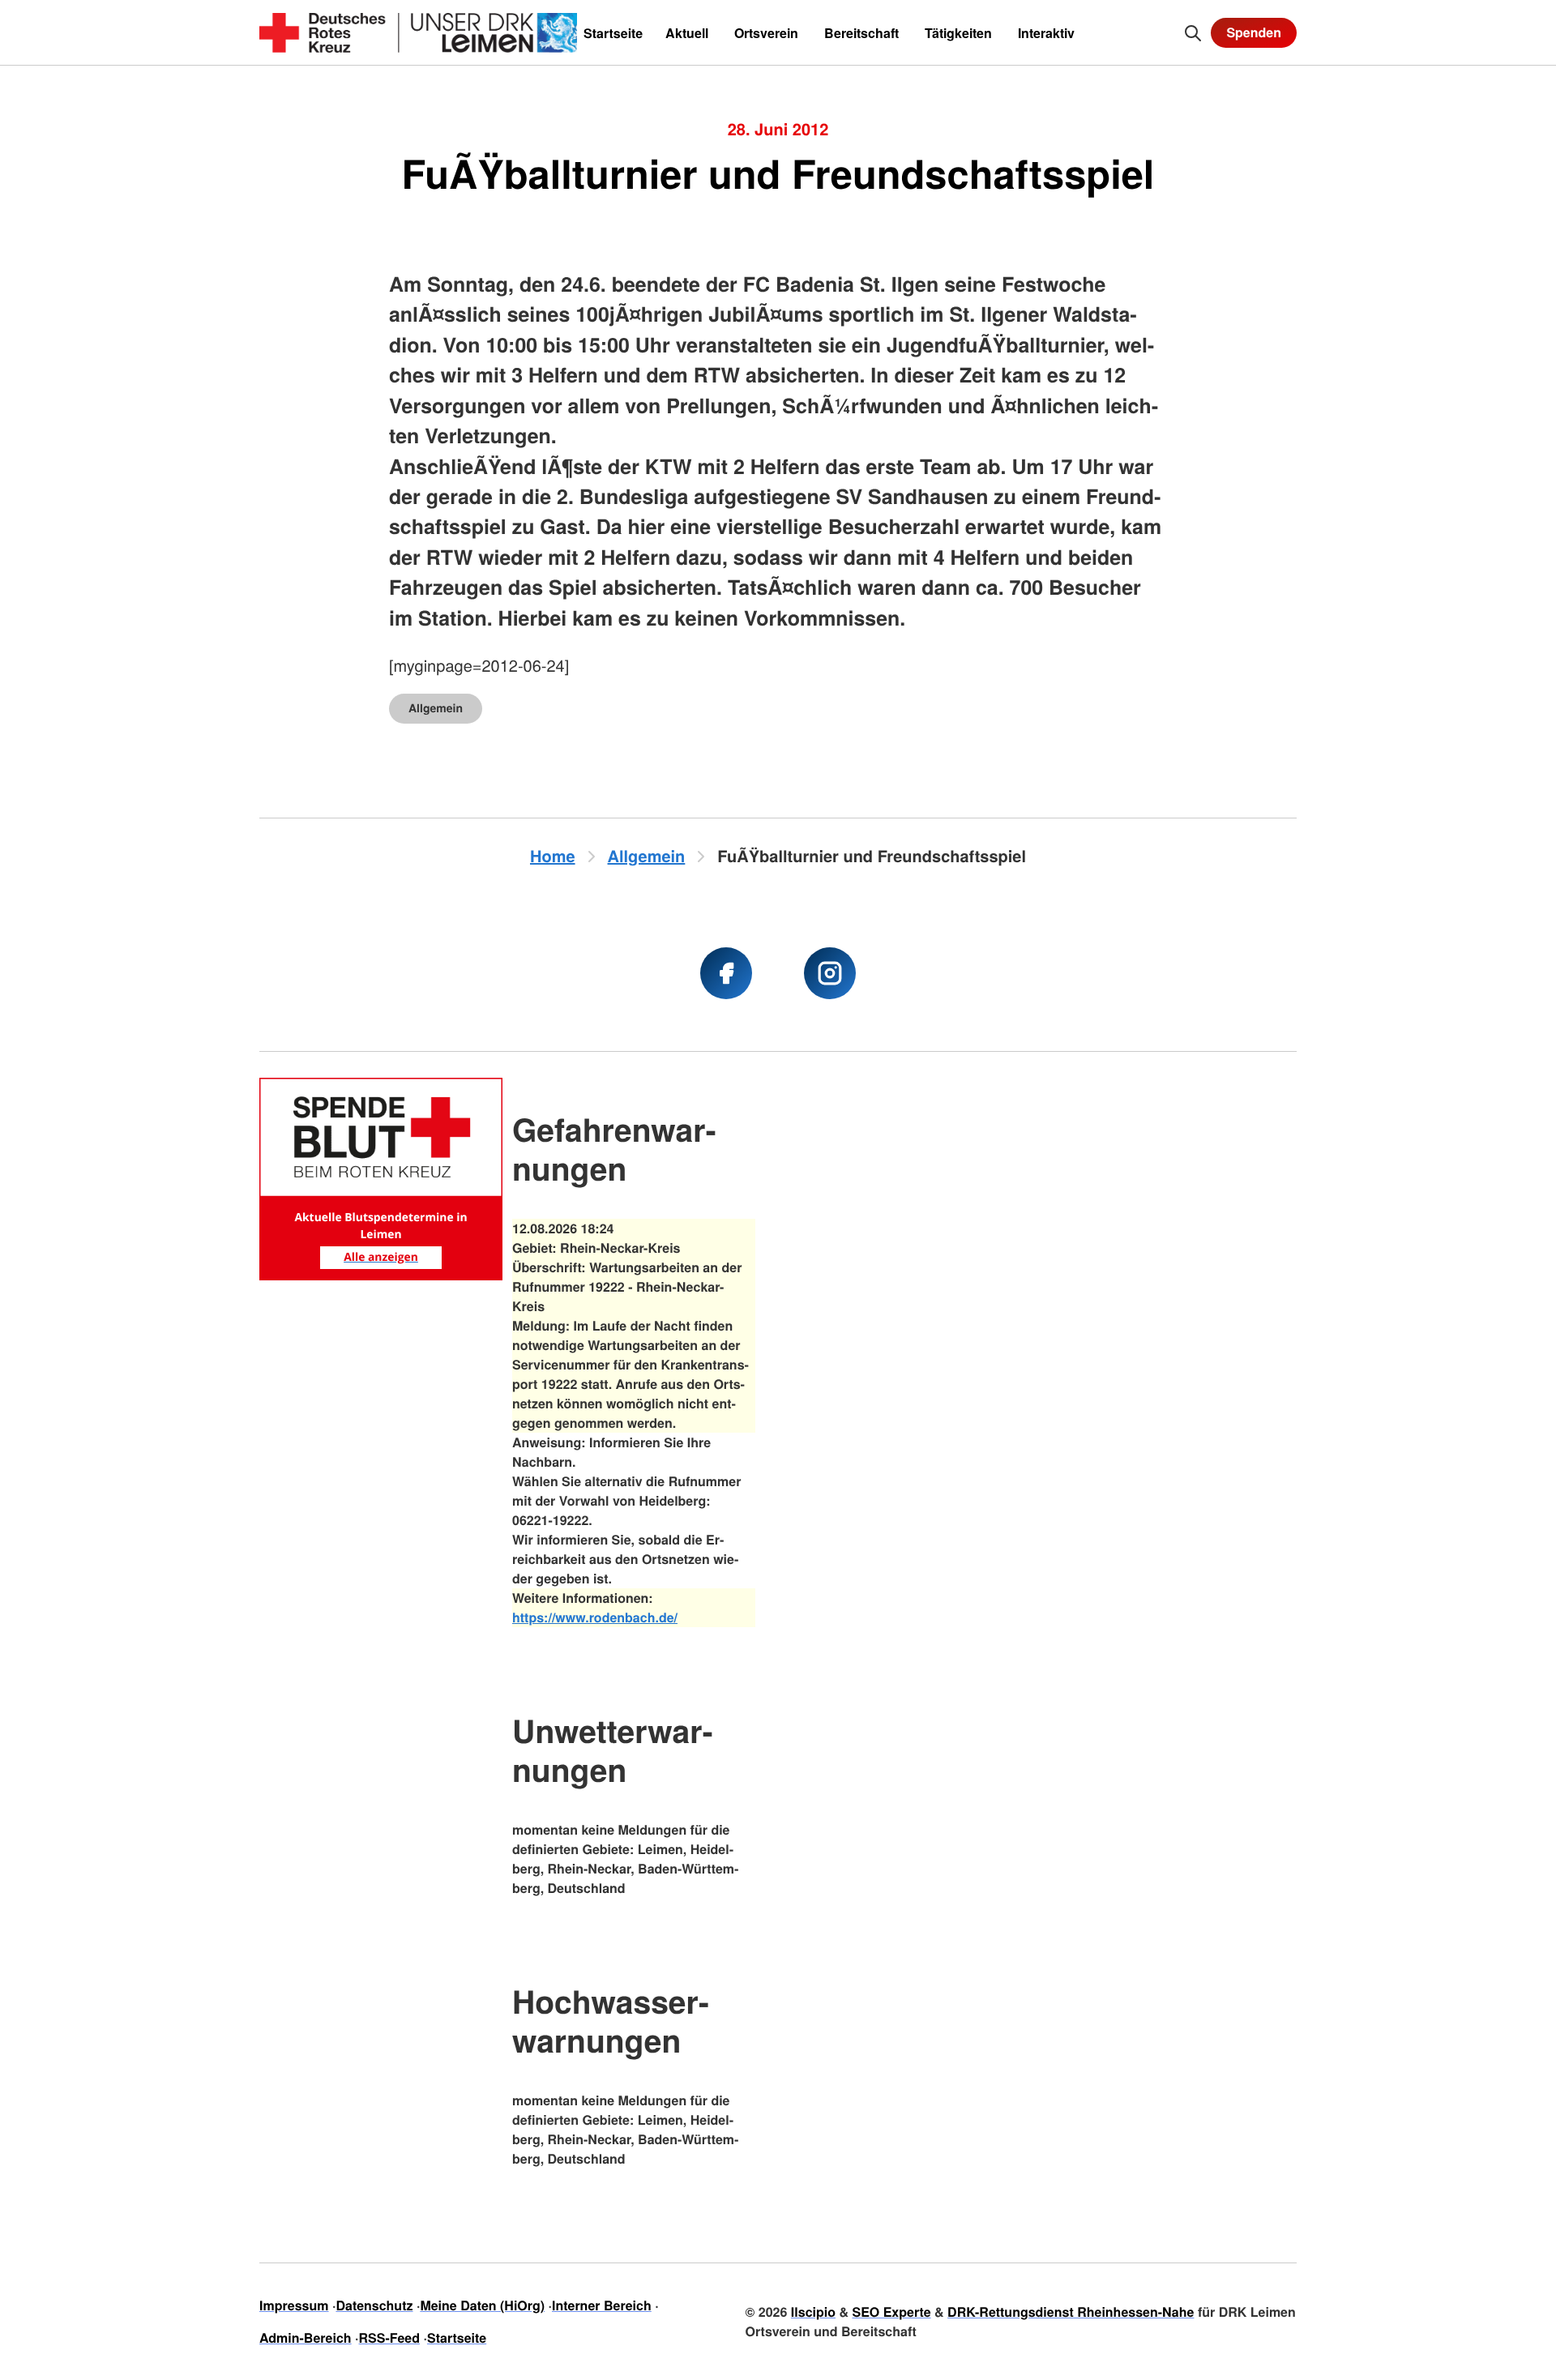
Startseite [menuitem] (613, 33)
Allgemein (436, 708)
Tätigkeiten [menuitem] (958, 33)
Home (553, 856)
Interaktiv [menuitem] (1046, 33)
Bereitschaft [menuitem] (861, 33)
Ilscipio (813, 2312)
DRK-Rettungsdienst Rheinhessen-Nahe (1071, 2312)
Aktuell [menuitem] (687, 33)
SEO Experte (891, 2312)
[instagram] (830, 973)
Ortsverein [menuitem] (766, 33)
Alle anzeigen (381, 1257)
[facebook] (726, 973)
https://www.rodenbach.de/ (595, 1617)
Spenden (1254, 32)
